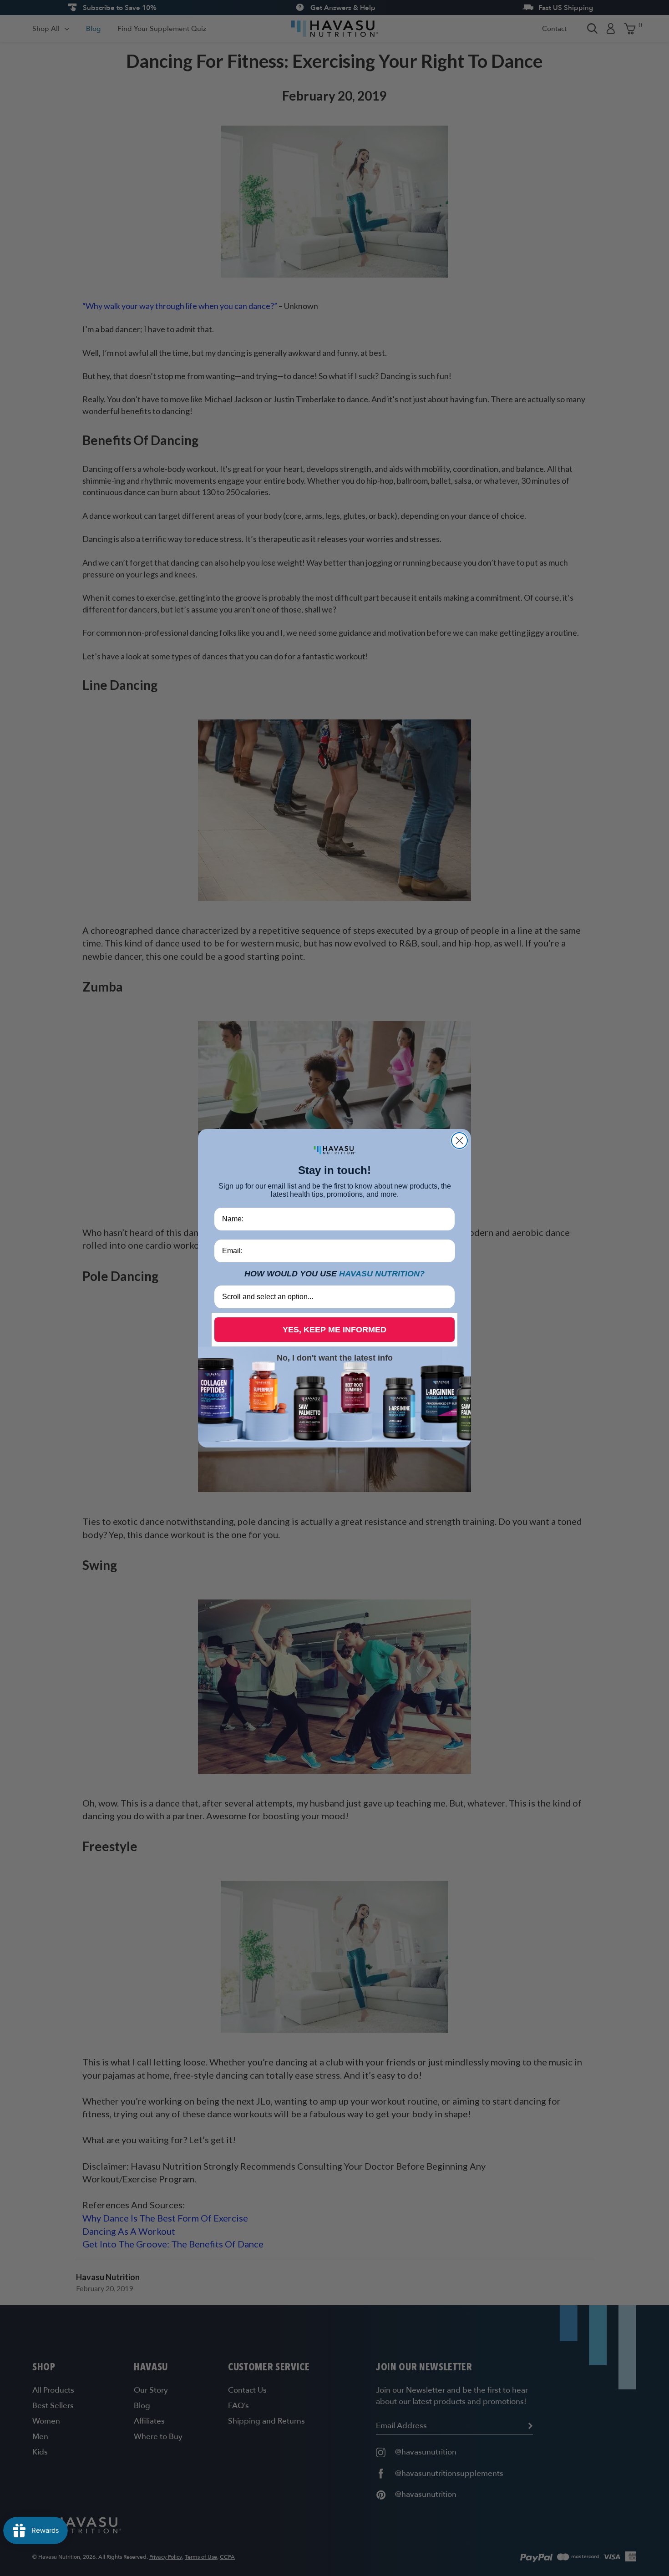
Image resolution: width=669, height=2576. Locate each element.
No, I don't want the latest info (335, 1358)
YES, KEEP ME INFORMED (334, 1330)
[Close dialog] (459, 1141)
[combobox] (332, 1297)
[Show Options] (446, 1297)
